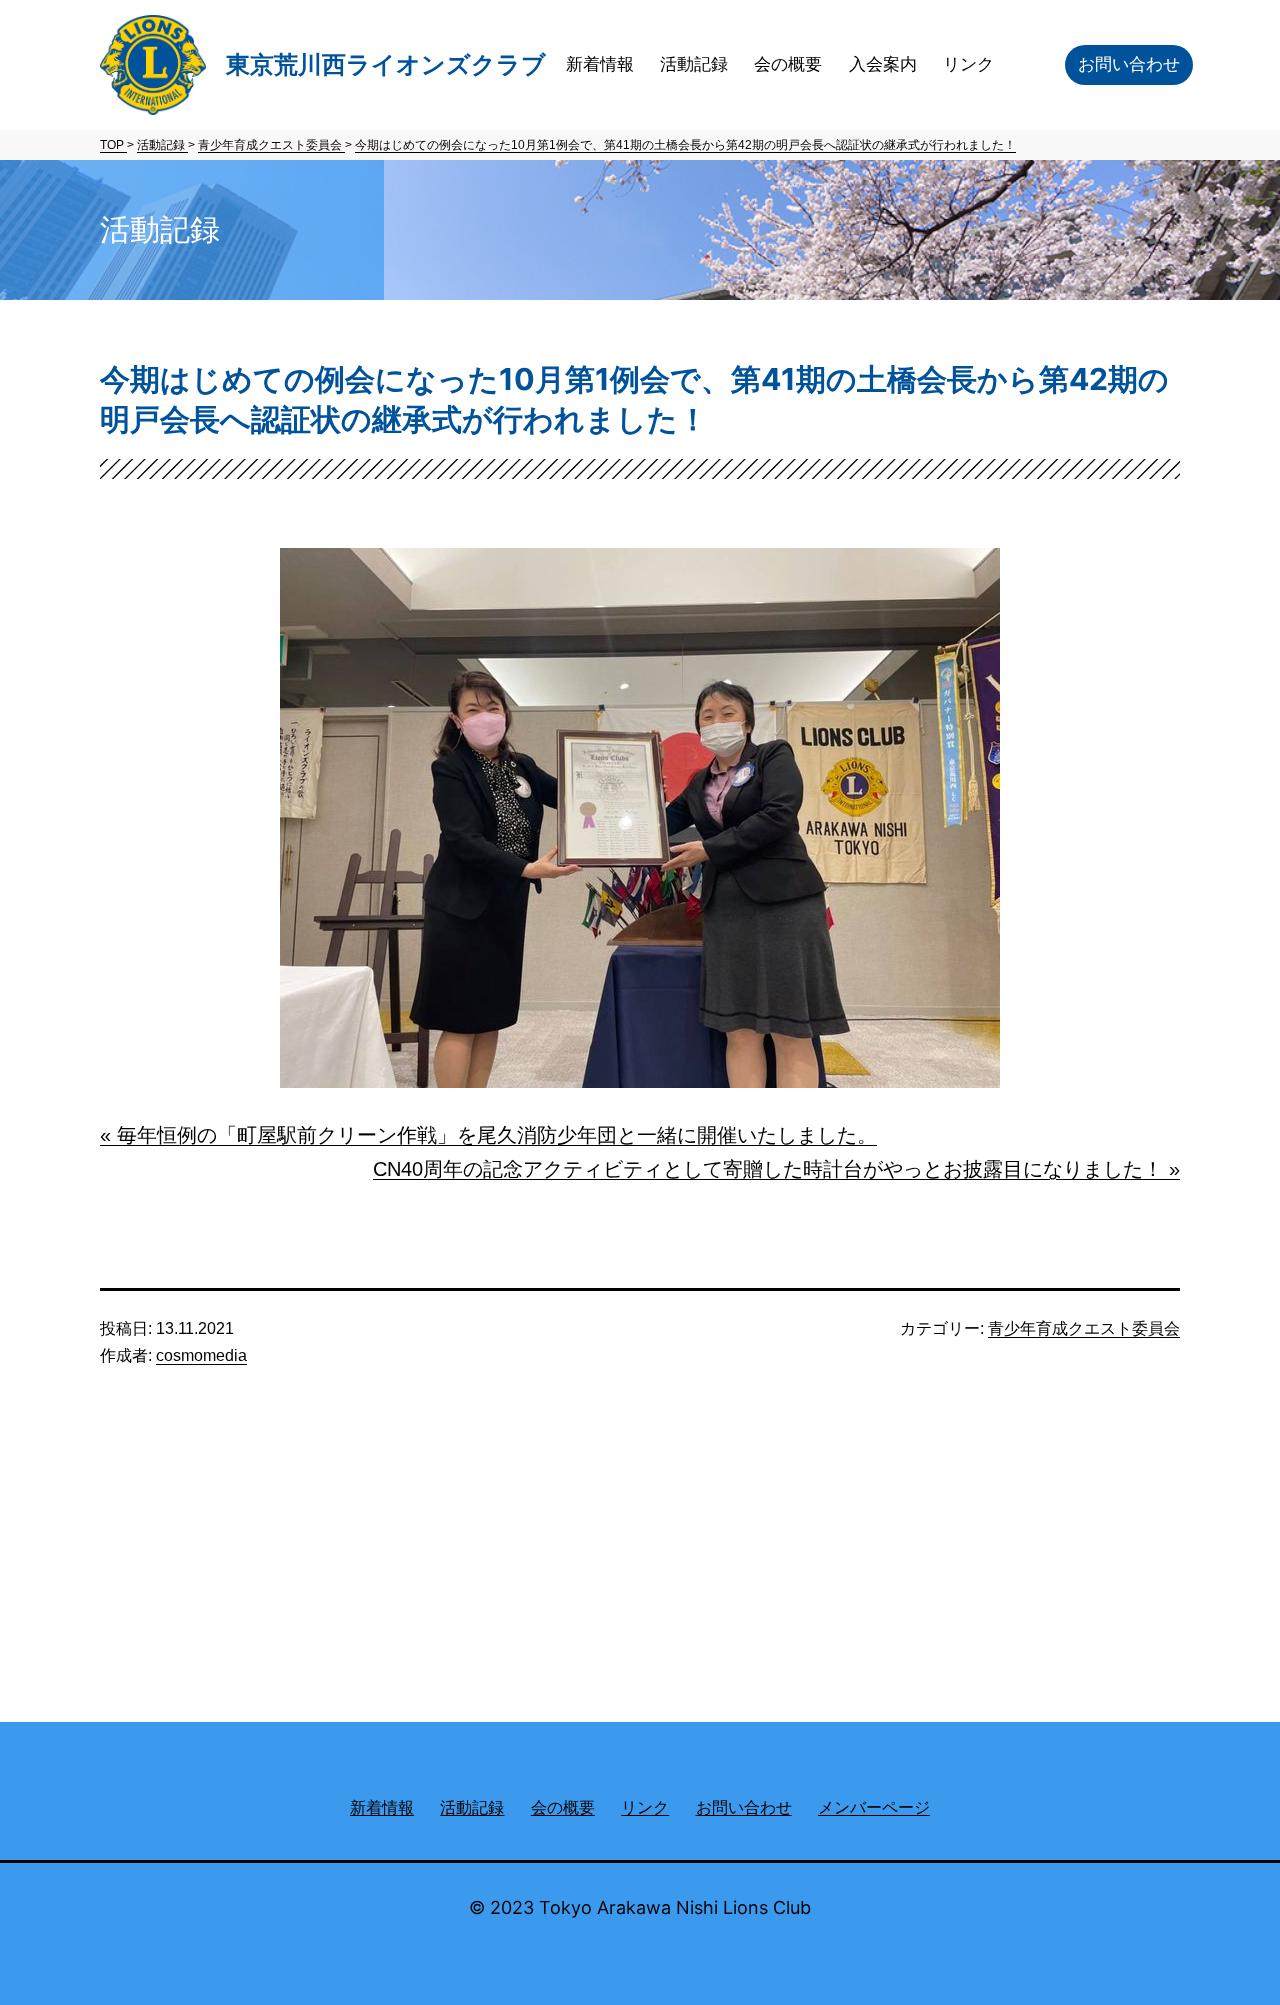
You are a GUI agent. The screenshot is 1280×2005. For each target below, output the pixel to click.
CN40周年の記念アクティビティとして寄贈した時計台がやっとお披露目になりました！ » (776, 1169)
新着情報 (600, 64)
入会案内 (883, 64)
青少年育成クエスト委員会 (1084, 1328)
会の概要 (788, 64)
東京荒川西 (386, 64)
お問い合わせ (1129, 64)
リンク (968, 64)
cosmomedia (201, 1355)
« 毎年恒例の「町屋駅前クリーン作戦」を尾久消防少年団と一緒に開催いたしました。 (488, 1135)
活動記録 (694, 64)
